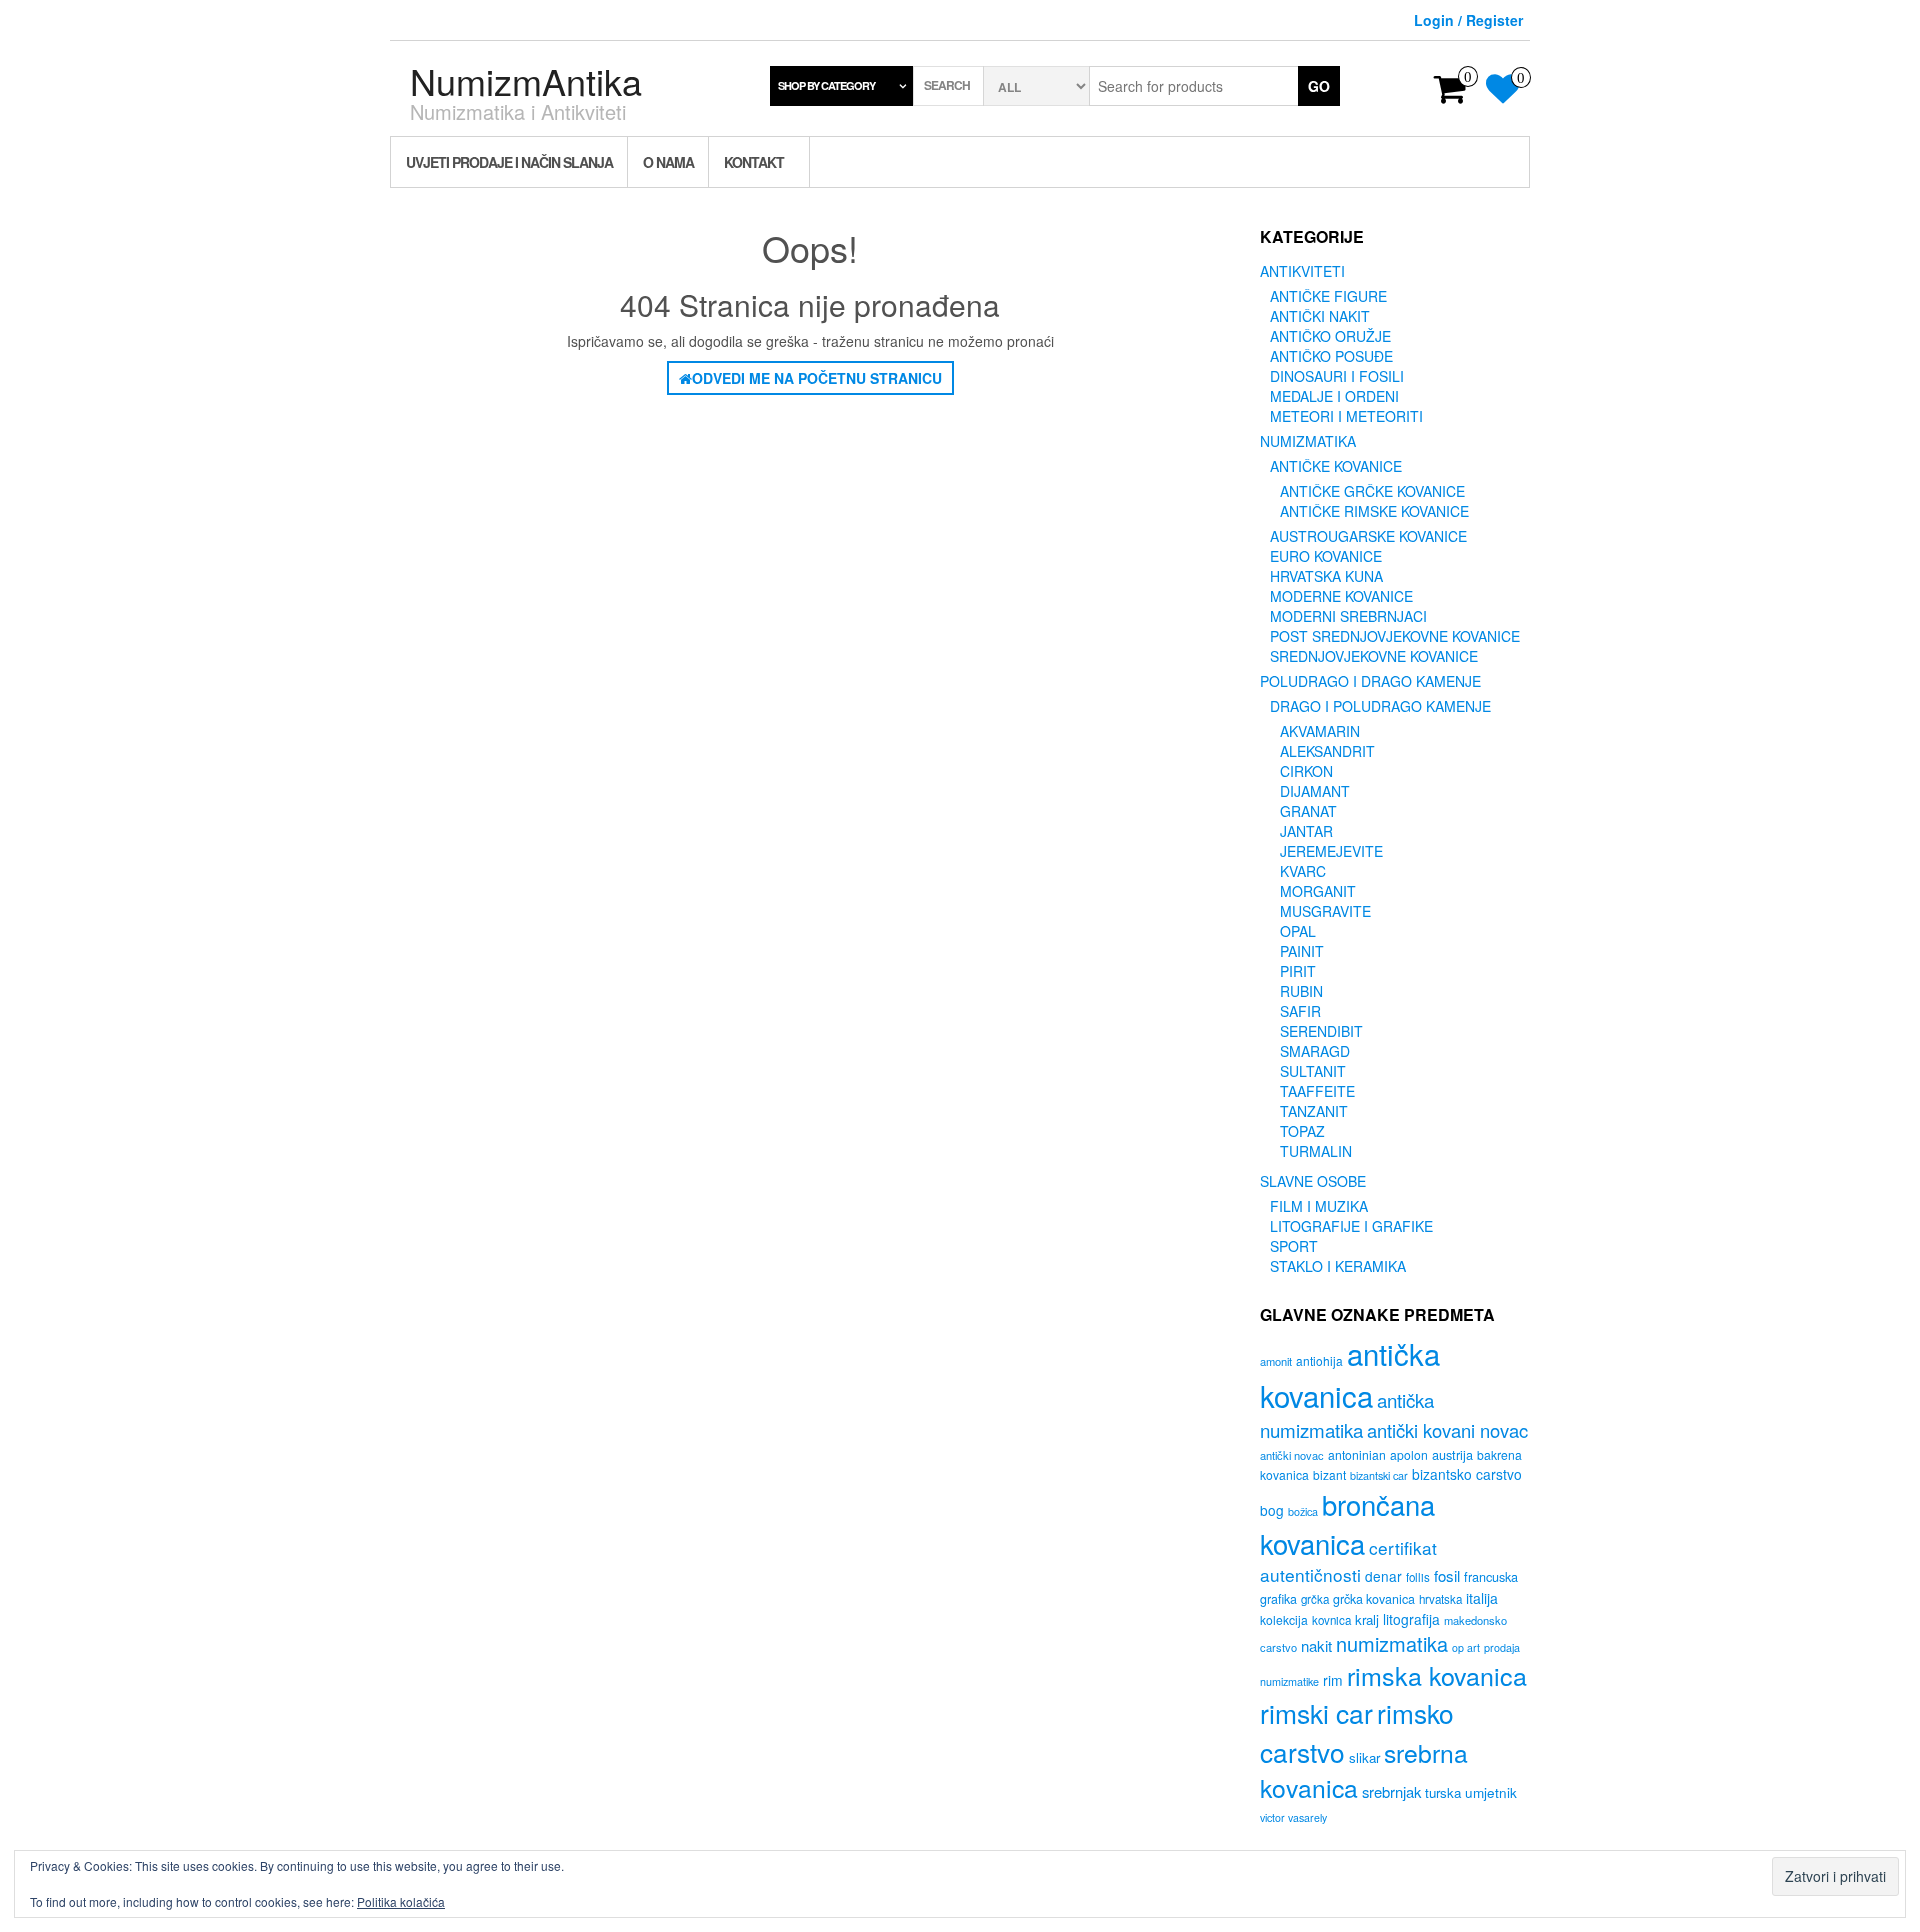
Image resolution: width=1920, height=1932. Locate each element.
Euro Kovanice (1326, 556)
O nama (668, 162)
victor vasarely (1293, 1817)
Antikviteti (1302, 271)
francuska (1491, 1576)
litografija (1411, 1619)
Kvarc (1303, 871)
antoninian (1357, 1454)
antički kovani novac (1447, 1430)
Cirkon (1306, 771)
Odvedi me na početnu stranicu (817, 378)
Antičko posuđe (1331, 356)
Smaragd (1315, 1051)
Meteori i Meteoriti (1346, 416)
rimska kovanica (1437, 1675)
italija (1482, 1598)
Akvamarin (1320, 731)
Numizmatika (1308, 441)
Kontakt (754, 162)
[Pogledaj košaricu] (1450, 95)
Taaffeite (1317, 1091)
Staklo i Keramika (1338, 1266)
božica (1303, 1511)
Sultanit (1313, 1071)
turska (1443, 1792)
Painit (1302, 951)
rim (1333, 1680)
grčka (1315, 1599)
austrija (1452, 1454)
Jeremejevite (1331, 851)
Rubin (1301, 991)
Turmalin (1316, 1151)
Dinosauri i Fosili (1337, 376)
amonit (1276, 1361)
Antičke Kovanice (1336, 466)
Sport (1294, 1246)
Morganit (1318, 891)
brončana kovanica (1347, 1523)
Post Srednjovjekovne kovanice (1395, 636)
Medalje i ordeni (1334, 396)
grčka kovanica (1374, 1599)
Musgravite (1325, 911)
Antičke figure (1328, 296)
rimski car (1316, 1713)
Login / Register (1468, 20)
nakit (1316, 1645)
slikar (1364, 1757)
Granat (1308, 811)
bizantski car (1379, 1475)
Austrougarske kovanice (1368, 536)
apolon (1409, 1454)
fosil (1447, 1575)
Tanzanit (1314, 1111)
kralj (1367, 1619)
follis (1418, 1577)
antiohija (1319, 1360)
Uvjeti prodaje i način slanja (509, 162)
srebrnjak (1391, 1791)
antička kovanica (1350, 1374)
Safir (1300, 1011)
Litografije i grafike (1351, 1226)
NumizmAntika (526, 80)
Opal (1298, 931)
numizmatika (1392, 1643)
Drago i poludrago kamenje (1380, 706)
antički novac (1292, 1455)
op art (1466, 1647)
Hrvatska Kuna (1326, 576)
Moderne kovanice (1341, 596)
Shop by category (826, 85)
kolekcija (1284, 1619)
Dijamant (1315, 791)
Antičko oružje (1330, 336)
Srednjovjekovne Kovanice (1374, 656)
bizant (1329, 1474)
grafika (1278, 1599)
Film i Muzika (1319, 1206)
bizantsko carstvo (1467, 1474)
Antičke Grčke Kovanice (1372, 491)
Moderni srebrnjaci (1348, 616)
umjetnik (1491, 1792)
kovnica (1331, 1620)
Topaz (1302, 1131)
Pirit (1298, 971)
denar (1383, 1576)
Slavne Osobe (1313, 1181)
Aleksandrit (1327, 751)
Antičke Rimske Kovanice (1374, 511)
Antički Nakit (1320, 316)
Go (1319, 86)
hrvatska (1440, 1599)
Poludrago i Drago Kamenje (1370, 681)
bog (1272, 1510)
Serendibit (1321, 1031)
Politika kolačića (401, 1901)
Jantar (1306, 831)
